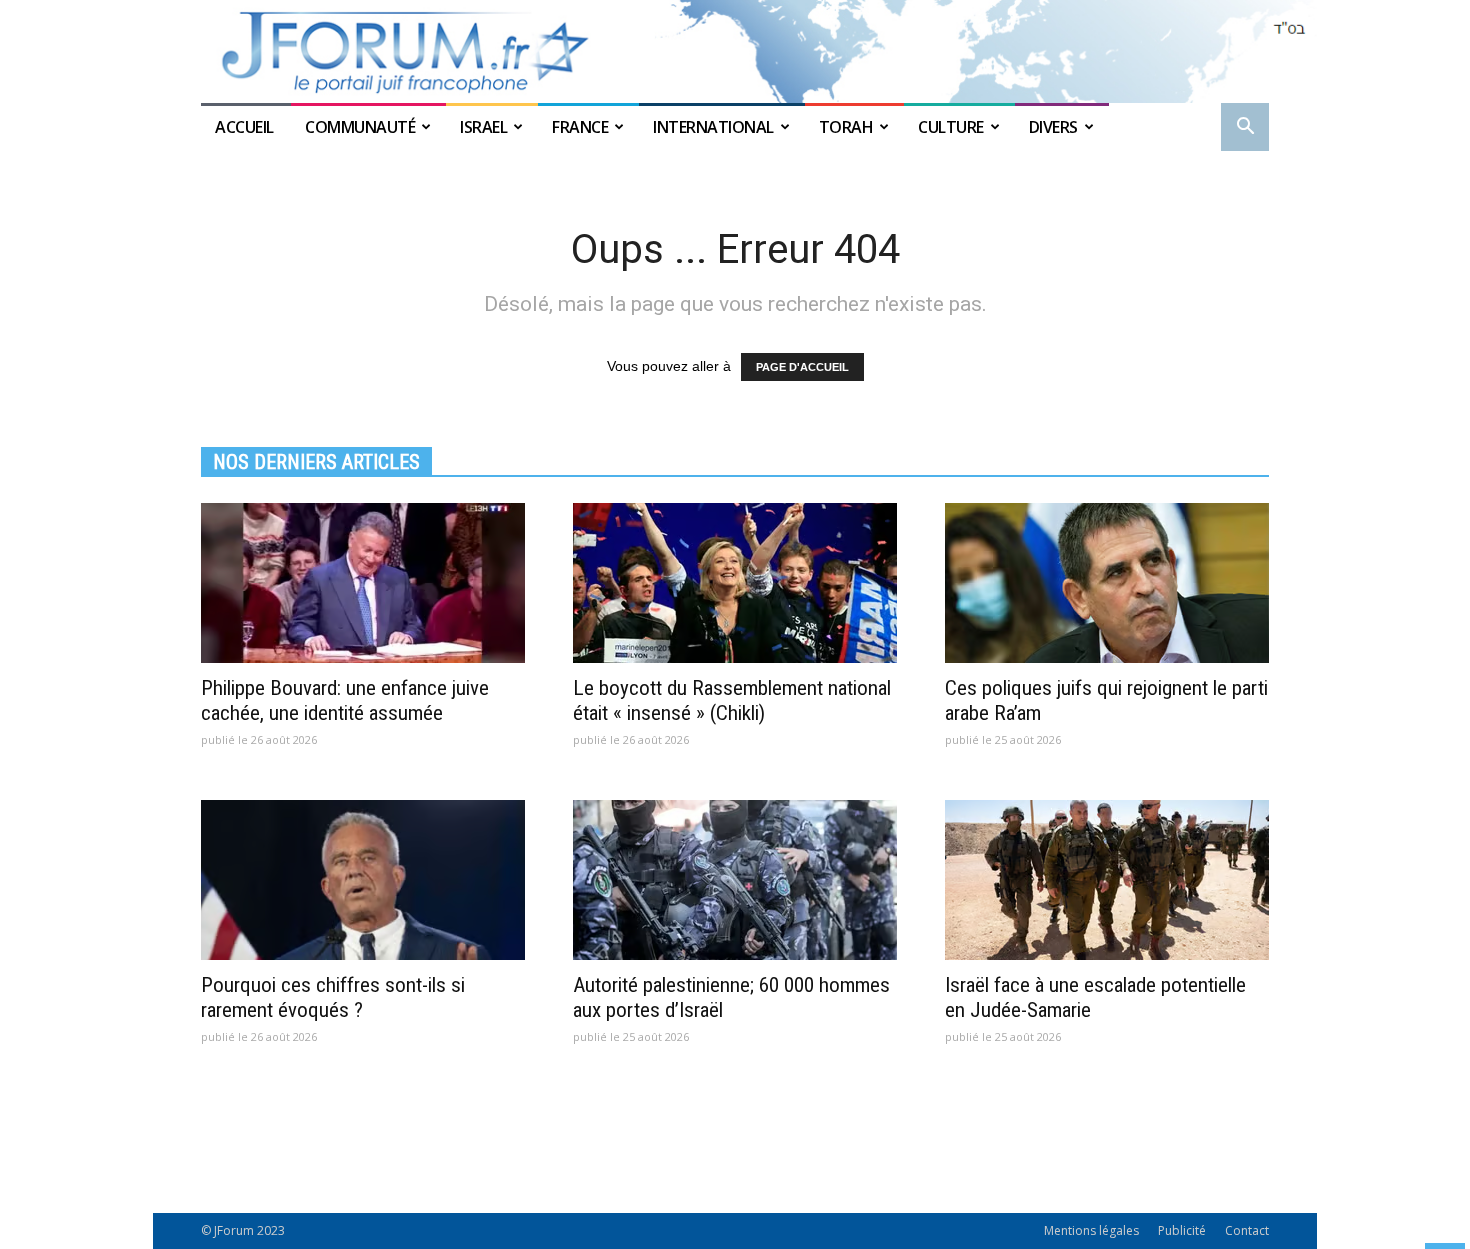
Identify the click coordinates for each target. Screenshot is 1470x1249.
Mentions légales (1091, 1230)
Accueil (246, 127)
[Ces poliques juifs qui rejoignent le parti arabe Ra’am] (1107, 583)
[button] (1245, 128)
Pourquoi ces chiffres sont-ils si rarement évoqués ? (333, 997)
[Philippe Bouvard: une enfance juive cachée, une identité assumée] (363, 583)
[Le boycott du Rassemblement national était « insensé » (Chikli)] (735, 583)
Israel (483, 127)
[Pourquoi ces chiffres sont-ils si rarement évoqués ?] (363, 880)
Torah (846, 127)
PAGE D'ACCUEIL (802, 367)
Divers (1053, 127)
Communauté (360, 127)
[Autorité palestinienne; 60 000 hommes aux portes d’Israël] (735, 880)
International (713, 127)
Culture (951, 127)
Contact (1247, 1230)
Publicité (1182, 1230)
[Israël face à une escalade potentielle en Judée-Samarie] (1107, 880)
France (580, 127)
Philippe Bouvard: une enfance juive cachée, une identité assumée (345, 700)
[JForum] (735, 51)
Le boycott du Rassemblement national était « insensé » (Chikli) (732, 700)
